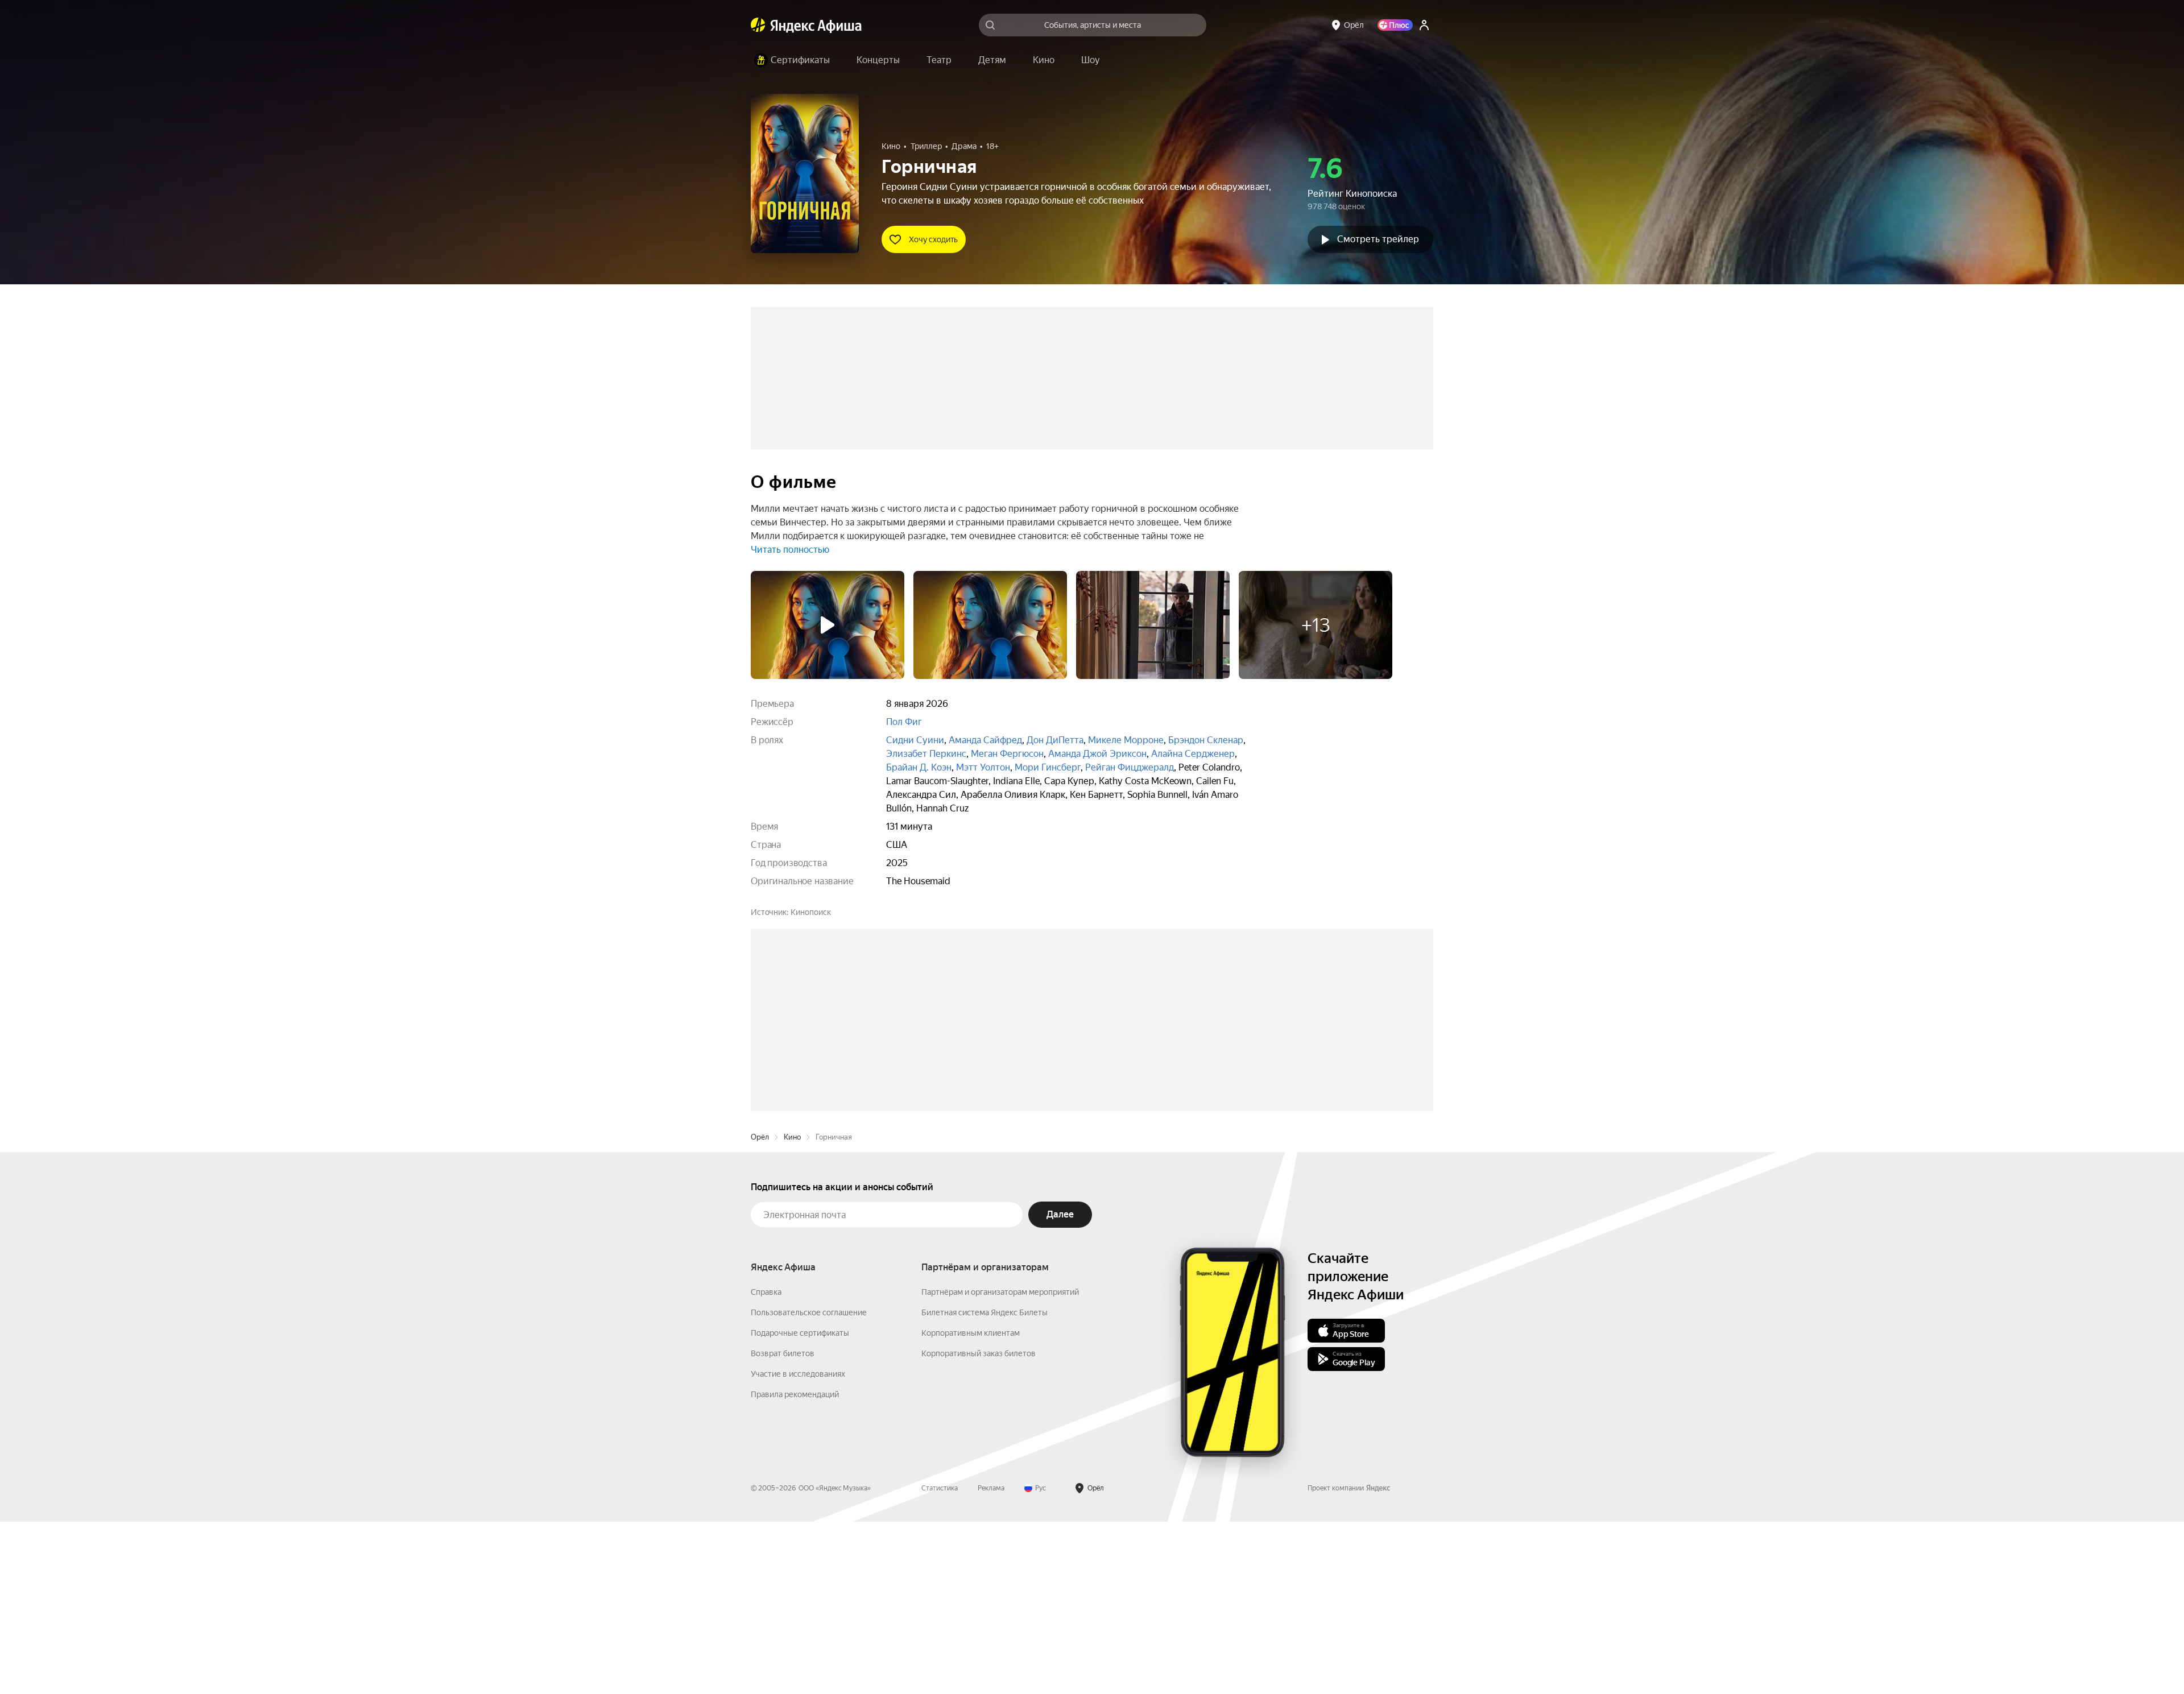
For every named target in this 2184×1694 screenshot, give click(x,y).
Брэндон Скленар (1206, 740)
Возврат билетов (783, 1526)
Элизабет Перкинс (926, 754)
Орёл (760, 1309)
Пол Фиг (904, 722)
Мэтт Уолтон (983, 767)
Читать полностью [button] (790, 550)
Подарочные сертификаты (800, 1505)
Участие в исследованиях (798, 1546)
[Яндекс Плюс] (1395, 25)
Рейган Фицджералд (1130, 767)
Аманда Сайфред (985, 740)
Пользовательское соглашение (809, 1485)
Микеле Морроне (1126, 740)
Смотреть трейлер (1378, 239)
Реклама (991, 1660)
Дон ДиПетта (1055, 740)
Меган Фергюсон (1007, 754)
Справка (766, 1464)
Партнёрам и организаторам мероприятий (1000, 1464)
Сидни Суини (915, 740)
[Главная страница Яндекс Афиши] (758, 25)
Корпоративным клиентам (971, 1505)
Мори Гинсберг (1048, 767)
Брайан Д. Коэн (919, 767)
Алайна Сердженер (1193, 754)
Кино (792, 1309)
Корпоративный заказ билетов (979, 1526)
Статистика (940, 1660)
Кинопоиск (811, 912)
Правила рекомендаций (795, 1567)
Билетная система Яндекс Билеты (985, 1485)
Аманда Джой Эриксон (1097, 754)
